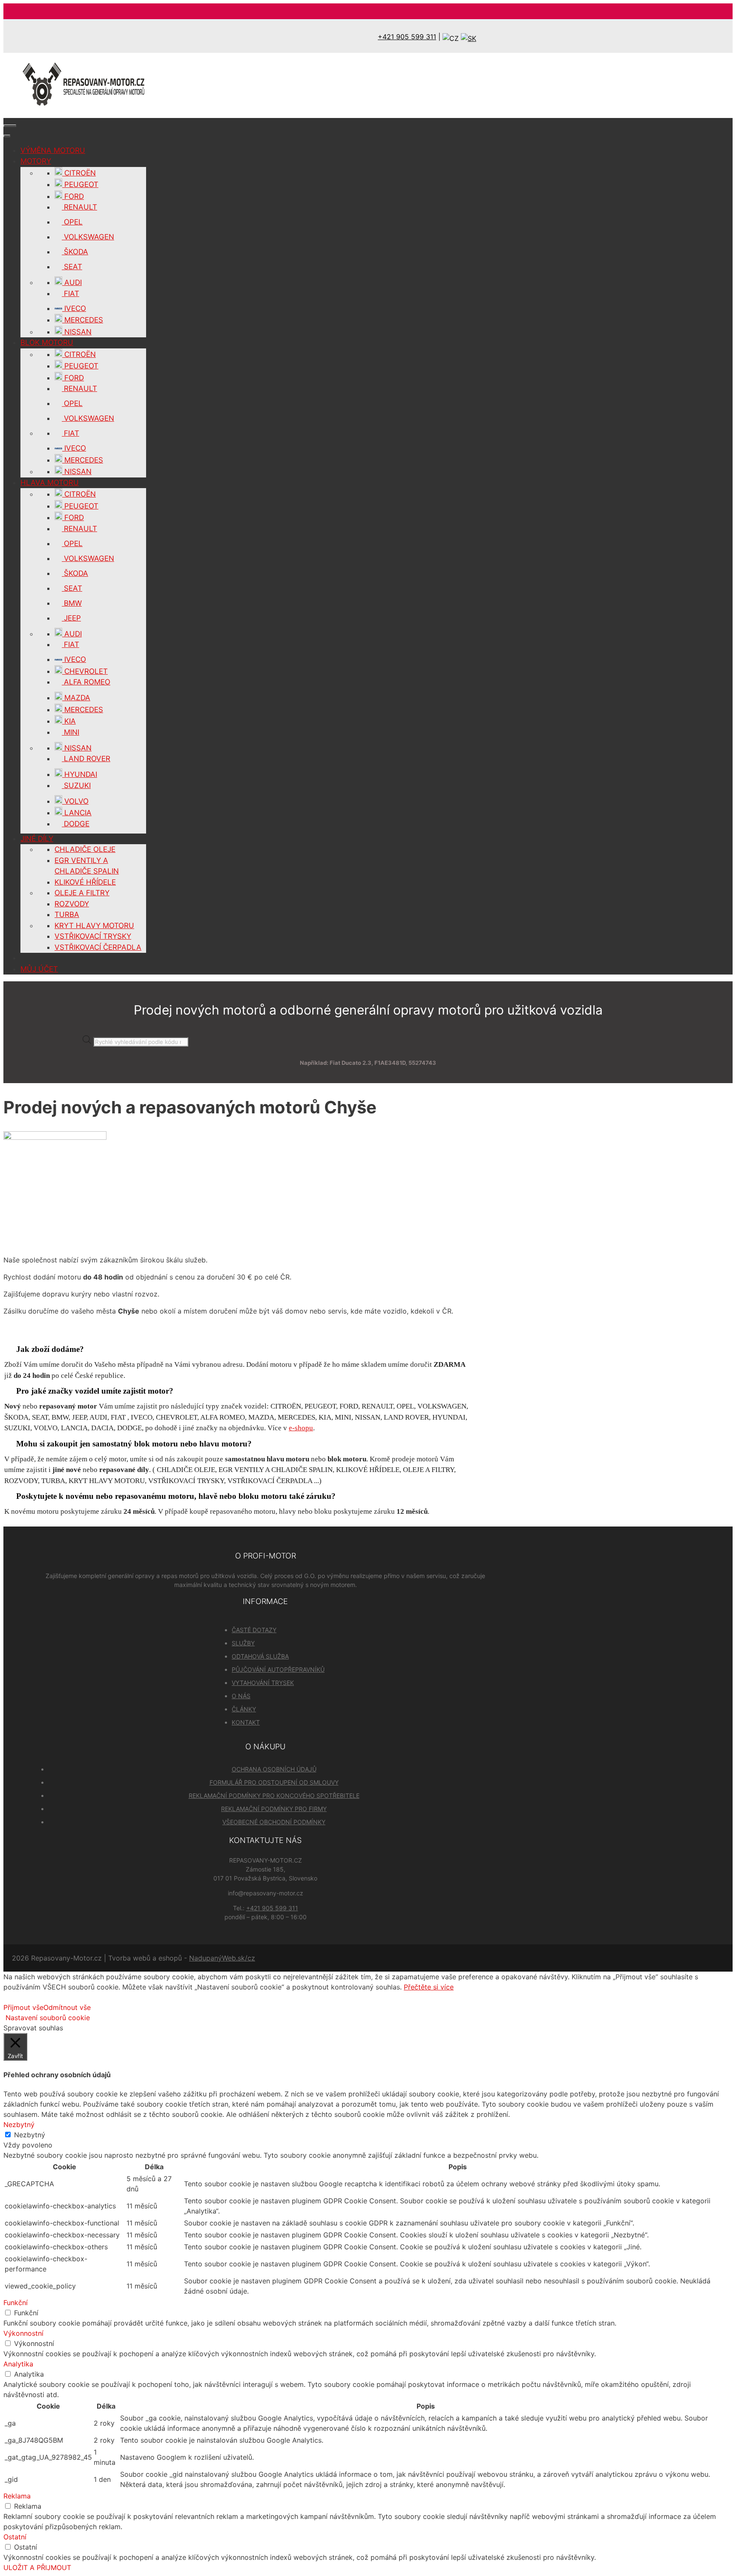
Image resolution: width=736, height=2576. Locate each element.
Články (244, 1709)
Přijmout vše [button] (23, 2007)
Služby (243, 1643)
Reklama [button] (17, 2496)
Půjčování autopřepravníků (278, 1669)
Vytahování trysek (263, 1683)
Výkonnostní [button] (23, 2333)
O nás (241, 1696)
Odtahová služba (260, 1656)
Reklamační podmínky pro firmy (274, 1809)
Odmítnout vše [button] (67, 2007)
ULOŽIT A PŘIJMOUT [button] (37, 2567)
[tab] (238, 1349)
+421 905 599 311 (407, 37)
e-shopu (301, 1428)
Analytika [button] (18, 2364)
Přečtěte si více (429, 1987)
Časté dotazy (254, 1630)
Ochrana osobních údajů (274, 1769)
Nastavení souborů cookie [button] (48, 2018)
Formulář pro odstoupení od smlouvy (274, 1782)
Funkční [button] (16, 2303)
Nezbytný (30, 2135)
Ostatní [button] (15, 2537)
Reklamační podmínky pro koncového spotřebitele (274, 1795)
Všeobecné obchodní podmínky (274, 1822)
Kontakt (246, 1722)
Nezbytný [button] (19, 2125)
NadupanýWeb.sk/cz (222, 1958)
